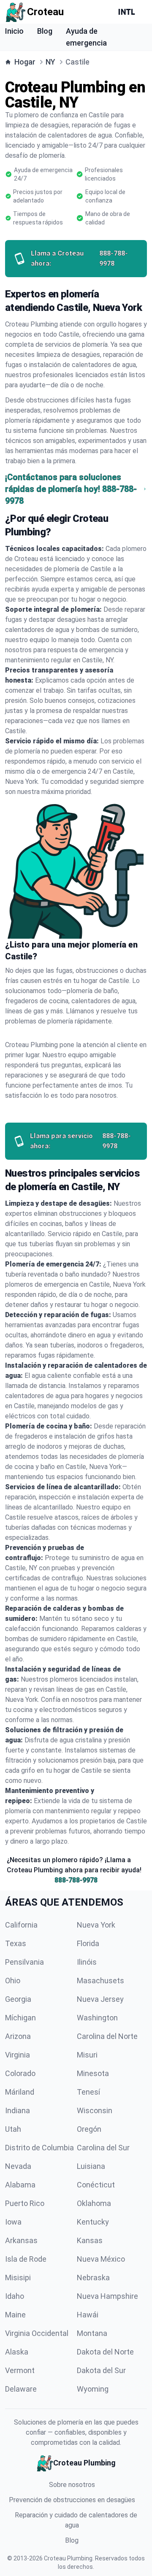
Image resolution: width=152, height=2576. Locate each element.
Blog (45, 31)
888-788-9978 (76, 1880)
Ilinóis (87, 1962)
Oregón (89, 2129)
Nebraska (93, 2278)
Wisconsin (95, 2110)
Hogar (25, 62)
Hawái (88, 2315)
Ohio (13, 1981)
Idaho (15, 2296)
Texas (16, 1943)
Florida (88, 1943)
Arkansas (21, 2240)
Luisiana (91, 2166)
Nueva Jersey (100, 1999)
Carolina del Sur (103, 2148)
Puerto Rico (25, 2203)
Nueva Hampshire (107, 2296)
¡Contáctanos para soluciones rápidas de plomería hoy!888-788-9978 (71, 489)
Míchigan (20, 2018)
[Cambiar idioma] (128, 12)
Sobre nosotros (72, 2485)
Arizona (18, 2036)
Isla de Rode (26, 2259)
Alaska (17, 2352)
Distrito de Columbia (39, 2148)
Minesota (93, 2073)
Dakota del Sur (101, 2370)
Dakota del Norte (105, 2352)
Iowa (13, 2222)
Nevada (18, 2166)
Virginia (18, 2055)
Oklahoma (94, 2203)
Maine (15, 2315)
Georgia (18, 1999)
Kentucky (93, 2222)
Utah (13, 2129)
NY (50, 62)
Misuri (87, 2055)
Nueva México (101, 2259)
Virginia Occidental (37, 2333)
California (21, 1925)
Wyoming (93, 2389)
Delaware (21, 2389)
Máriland (20, 2092)
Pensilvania (24, 1962)
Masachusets (100, 1981)
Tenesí (88, 2092)
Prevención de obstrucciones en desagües (72, 2500)
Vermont (20, 2370)
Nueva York (96, 1925)
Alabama (20, 2185)
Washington (97, 2018)
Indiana (18, 2110)
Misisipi (18, 2278)
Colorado (20, 2073)
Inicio (14, 31)
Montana (92, 2333)
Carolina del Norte (107, 2036)
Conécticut (96, 2185)
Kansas (90, 2240)
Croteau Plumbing (68, 2558)
